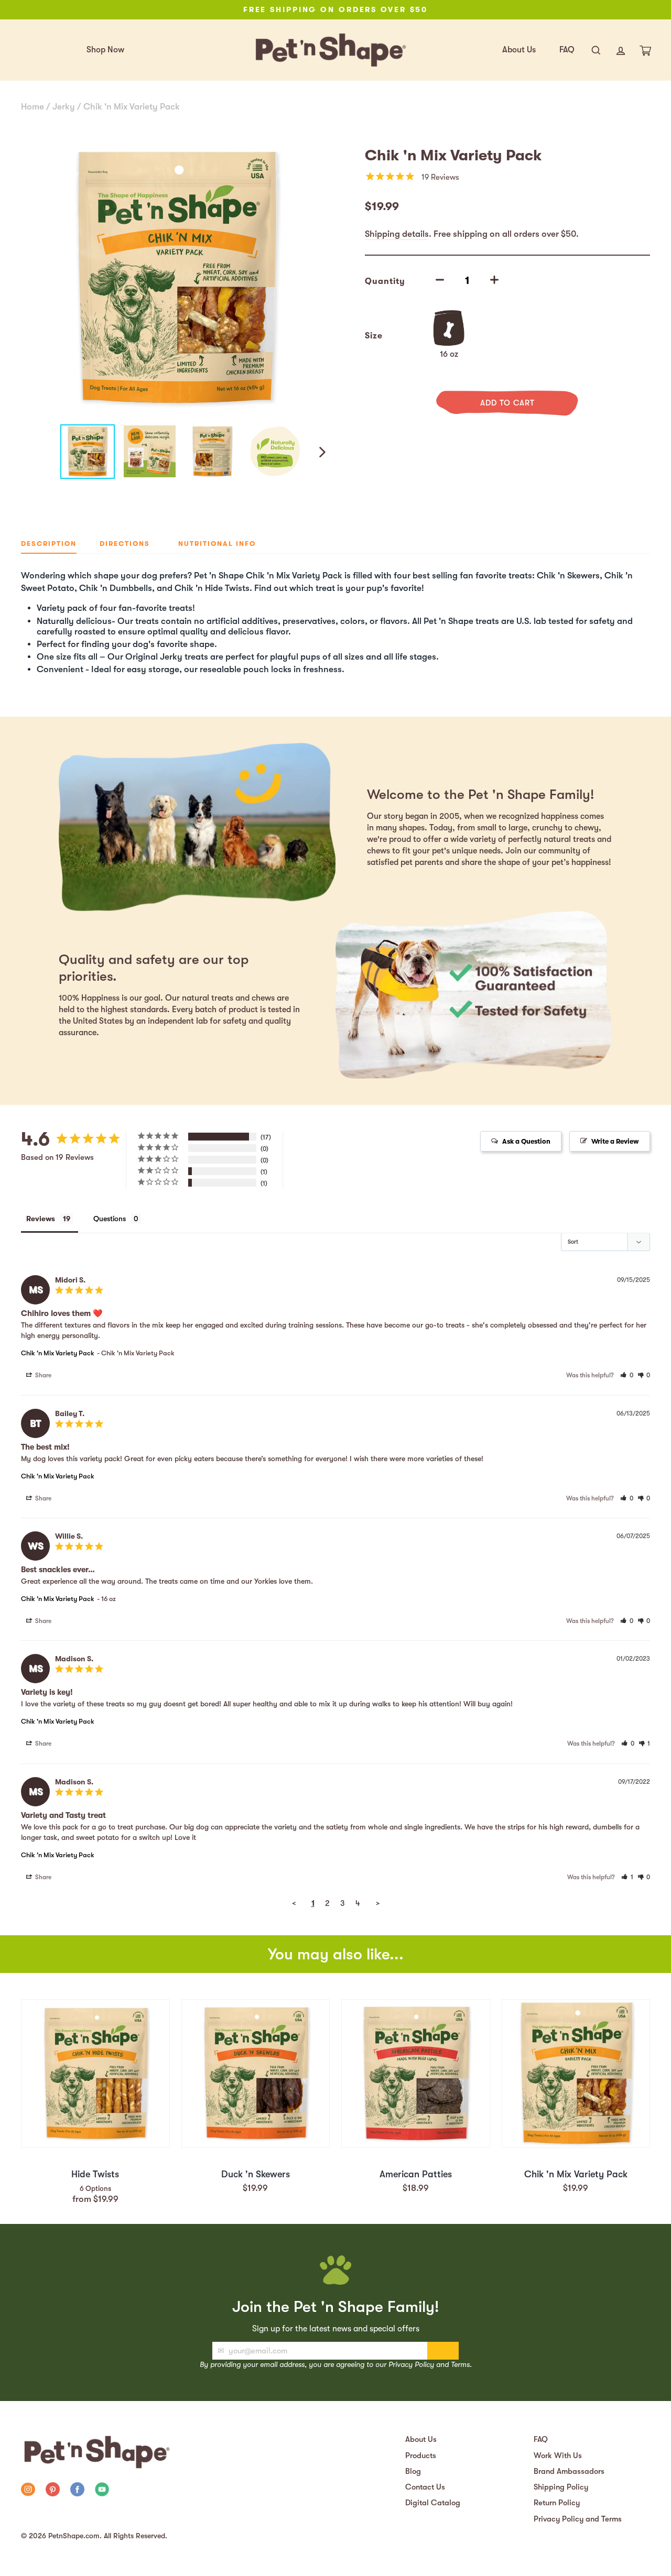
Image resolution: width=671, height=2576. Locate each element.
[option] (335, 10)
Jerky (64, 107)
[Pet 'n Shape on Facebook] (77, 2491)
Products (421, 2456)
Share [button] (42, 1375)
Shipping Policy (561, 2487)
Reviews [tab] (41, 1219)
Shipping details (397, 234)
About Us (519, 50)
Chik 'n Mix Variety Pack (132, 107)
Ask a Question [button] (526, 1141)
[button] (627, 1375)
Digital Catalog (433, 2503)
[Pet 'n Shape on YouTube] (102, 2491)
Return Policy (557, 2503)
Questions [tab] (110, 1219)
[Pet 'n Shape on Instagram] (28, 2491)
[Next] (321, 452)
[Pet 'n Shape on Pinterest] (53, 2491)
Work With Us (558, 2456)
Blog (413, 2471)
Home (33, 107)
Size (374, 336)
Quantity (385, 281)
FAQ (567, 50)
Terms (460, 2364)
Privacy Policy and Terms (578, 2519)
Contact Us (425, 2487)
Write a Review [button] (615, 1141)
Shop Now (105, 50)
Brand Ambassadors (569, 2471)
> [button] (378, 1903)
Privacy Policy (411, 2364)
